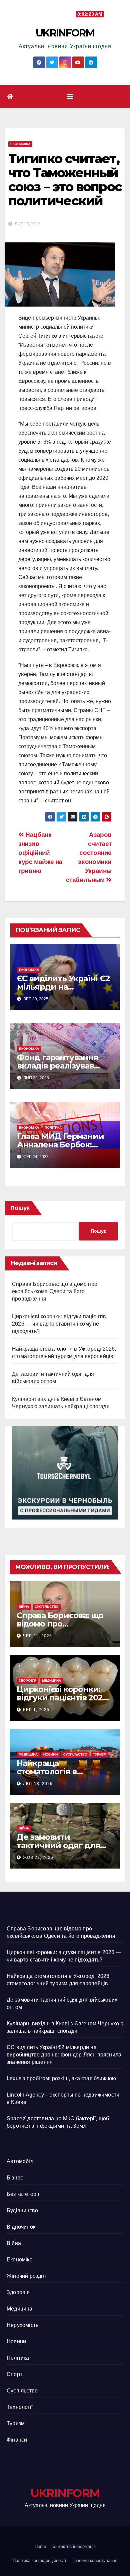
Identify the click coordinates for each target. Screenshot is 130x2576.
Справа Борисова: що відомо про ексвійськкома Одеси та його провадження (55, 1291)
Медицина (51, 1681)
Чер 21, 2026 (37, 1636)
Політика (53, 1128)
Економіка (20, 144)
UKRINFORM (65, 33)
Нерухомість (22, 2325)
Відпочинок (21, 2227)
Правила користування (94, 2560)
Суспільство (47, 1607)
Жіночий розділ (26, 2276)
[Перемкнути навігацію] (70, 97)
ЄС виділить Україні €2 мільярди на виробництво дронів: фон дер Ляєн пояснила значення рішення (64, 2055)
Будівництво (22, 2210)
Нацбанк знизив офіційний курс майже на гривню (40, 853)
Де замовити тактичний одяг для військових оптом (58, 1845)
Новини (50, 1754)
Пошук (20, 1208)
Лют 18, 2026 (38, 1784)
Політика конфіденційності (39, 2560)
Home (40, 2546)
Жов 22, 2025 (38, 1858)
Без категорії (23, 2194)
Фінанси (17, 2440)
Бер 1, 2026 (36, 1710)
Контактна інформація (73, 2546)
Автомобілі (21, 2161)
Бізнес (15, 2178)
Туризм (100, 1754)
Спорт (14, 2374)
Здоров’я (27, 1681)
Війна (24, 1607)
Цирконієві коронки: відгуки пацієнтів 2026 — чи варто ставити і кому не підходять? (59, 1324)
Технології (20, 2407)
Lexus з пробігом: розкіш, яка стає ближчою (61, 2078)
